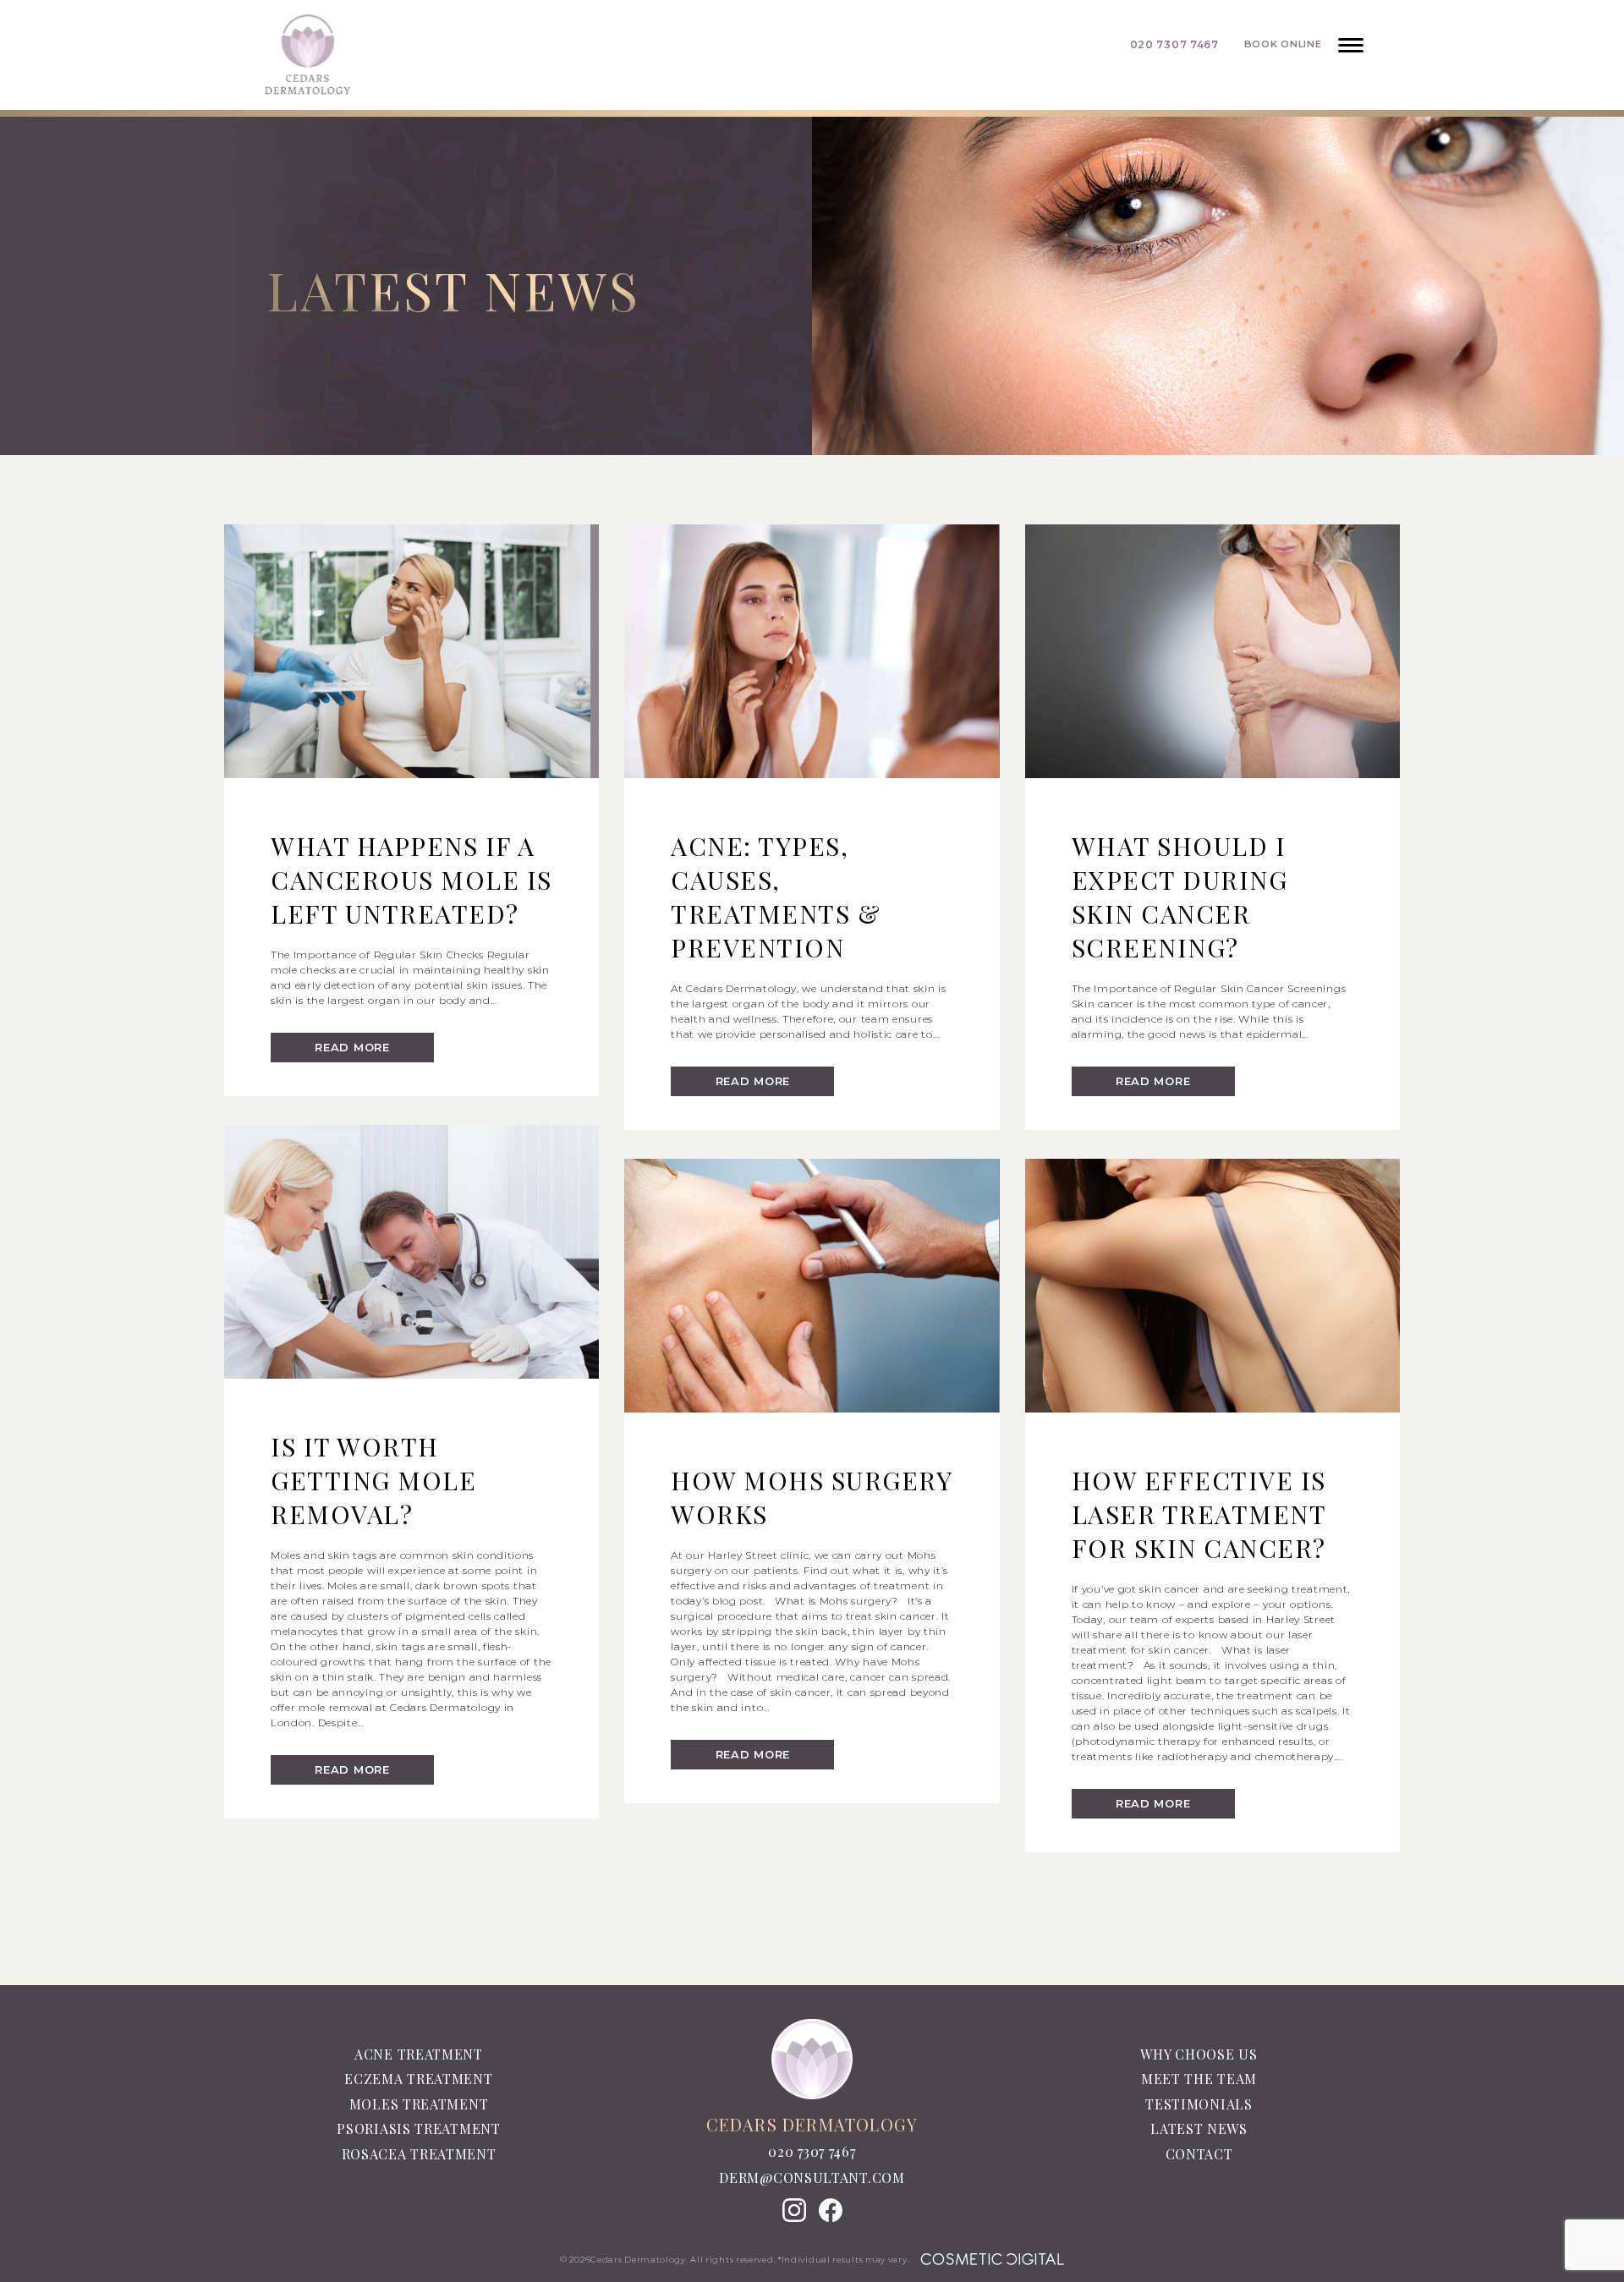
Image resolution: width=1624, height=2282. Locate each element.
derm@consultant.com (812, 2178)
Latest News (1199, 2128)
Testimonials (1199, 2104)
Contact (1199, 2154)
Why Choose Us (1199, 2054)
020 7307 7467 (812, 2152)
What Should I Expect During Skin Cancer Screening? (1180, 897)
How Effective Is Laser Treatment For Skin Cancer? (1199, 1514)
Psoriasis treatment (418, 2128)
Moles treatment (419, 2104)
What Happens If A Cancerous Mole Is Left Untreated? (411, 880)
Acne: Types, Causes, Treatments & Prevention (776, 897)
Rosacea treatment (419, 2154)
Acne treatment (419, 2054)
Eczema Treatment (418, 2079)
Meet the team (1199, 2079)
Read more (352, 1047)
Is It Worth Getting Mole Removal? (373, 1480)
